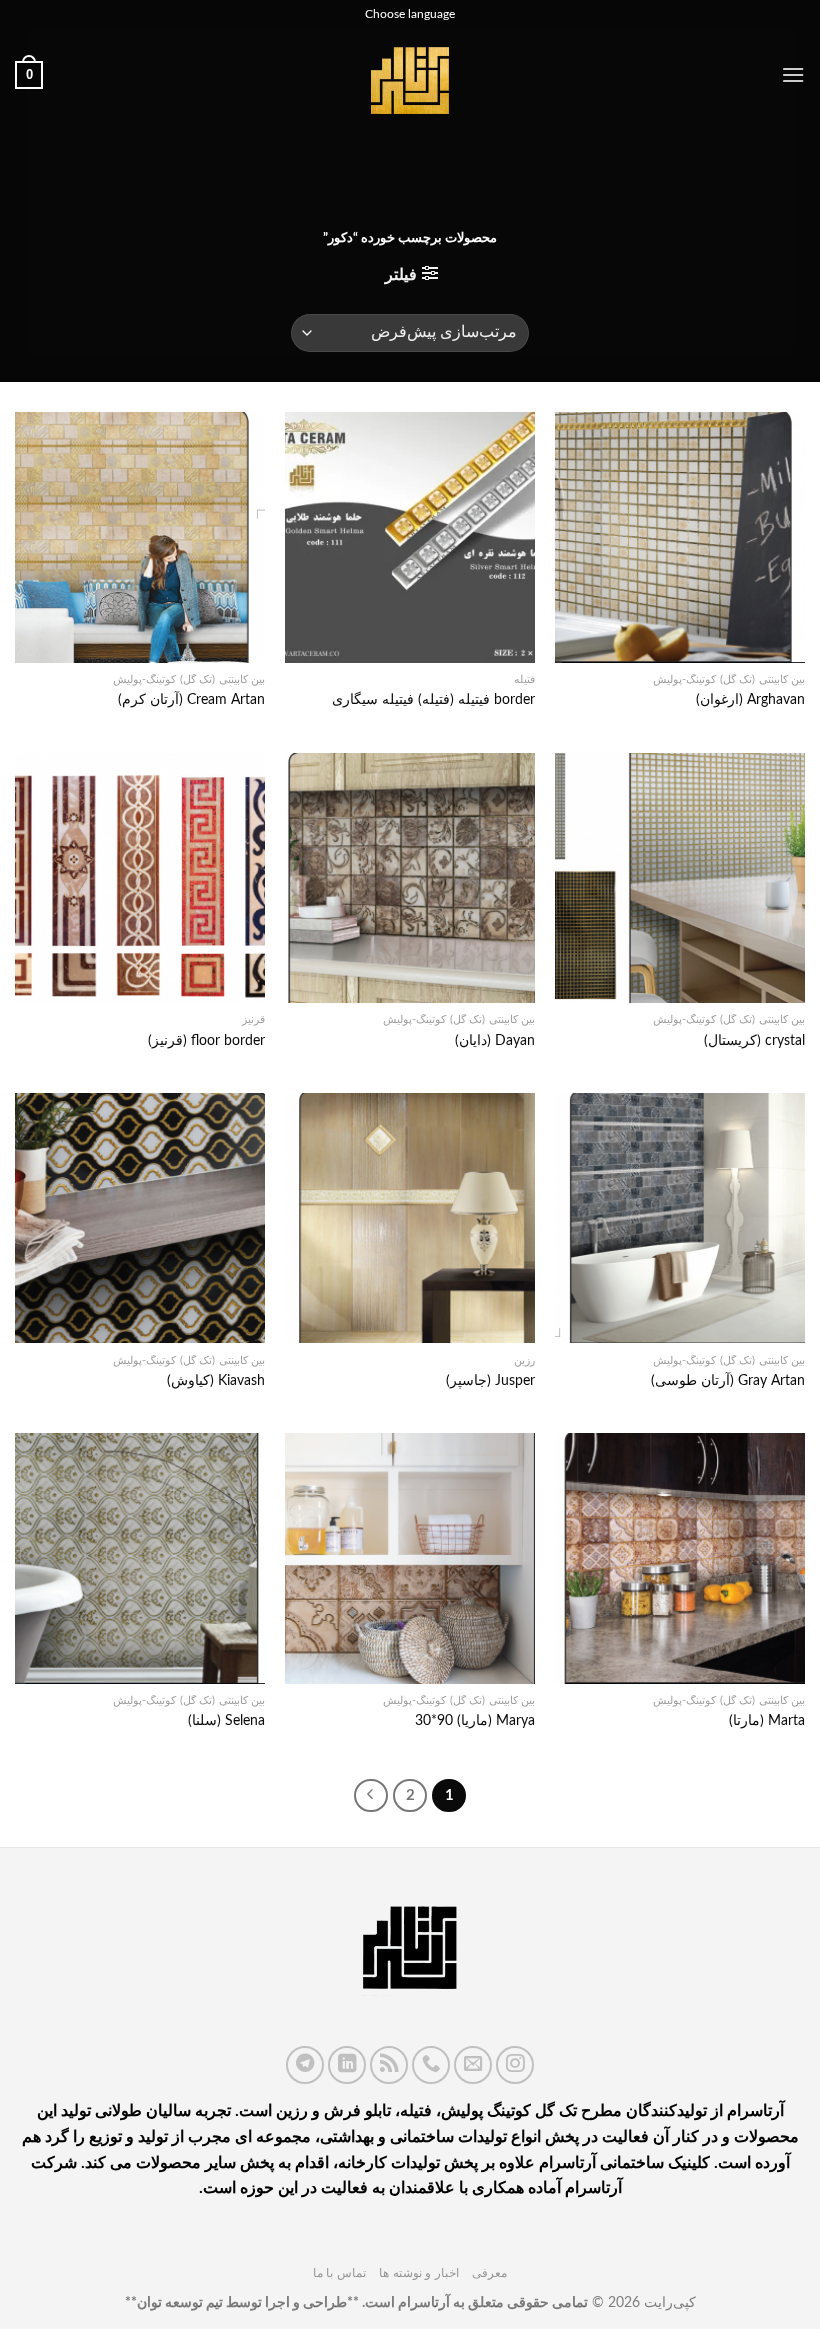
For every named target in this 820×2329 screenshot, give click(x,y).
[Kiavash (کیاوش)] (140, 1218)
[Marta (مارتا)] (680, 1558)
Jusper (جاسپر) (490, 1380)
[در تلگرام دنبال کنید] (305, 2065)
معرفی (489, 2273)
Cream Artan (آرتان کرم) (191, 699)
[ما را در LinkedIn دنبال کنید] (347, 2065)
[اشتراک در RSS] (389, 2065)
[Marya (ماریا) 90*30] (410, 1558)
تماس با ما (339, 2273)
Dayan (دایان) (495, 1040)
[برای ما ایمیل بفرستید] (473, 2065)
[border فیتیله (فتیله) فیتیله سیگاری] (410, 537)
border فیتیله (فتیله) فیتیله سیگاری (433, 699)
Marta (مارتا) (767, 1720)
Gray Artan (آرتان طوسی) (728, 1380)
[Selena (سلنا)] (140, 1558)
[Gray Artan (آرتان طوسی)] (680, 1218)
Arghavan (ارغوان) (750, 699)
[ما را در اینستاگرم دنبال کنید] (515, 2065)
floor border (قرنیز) (206, 1040)
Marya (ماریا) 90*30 (475, 1720)
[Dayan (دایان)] (410, 878)
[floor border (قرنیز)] (140, 878)
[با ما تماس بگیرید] (431, 2065)
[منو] (793, 74)
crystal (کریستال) (754, 1040)
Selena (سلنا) (226, 1720)
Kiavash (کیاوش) (216, 1380)
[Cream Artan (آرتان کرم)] (140, 537)
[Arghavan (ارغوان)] (680, 537)
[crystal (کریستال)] (680, 878)
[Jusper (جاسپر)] (410, 1218)
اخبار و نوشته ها (419, 2273)
